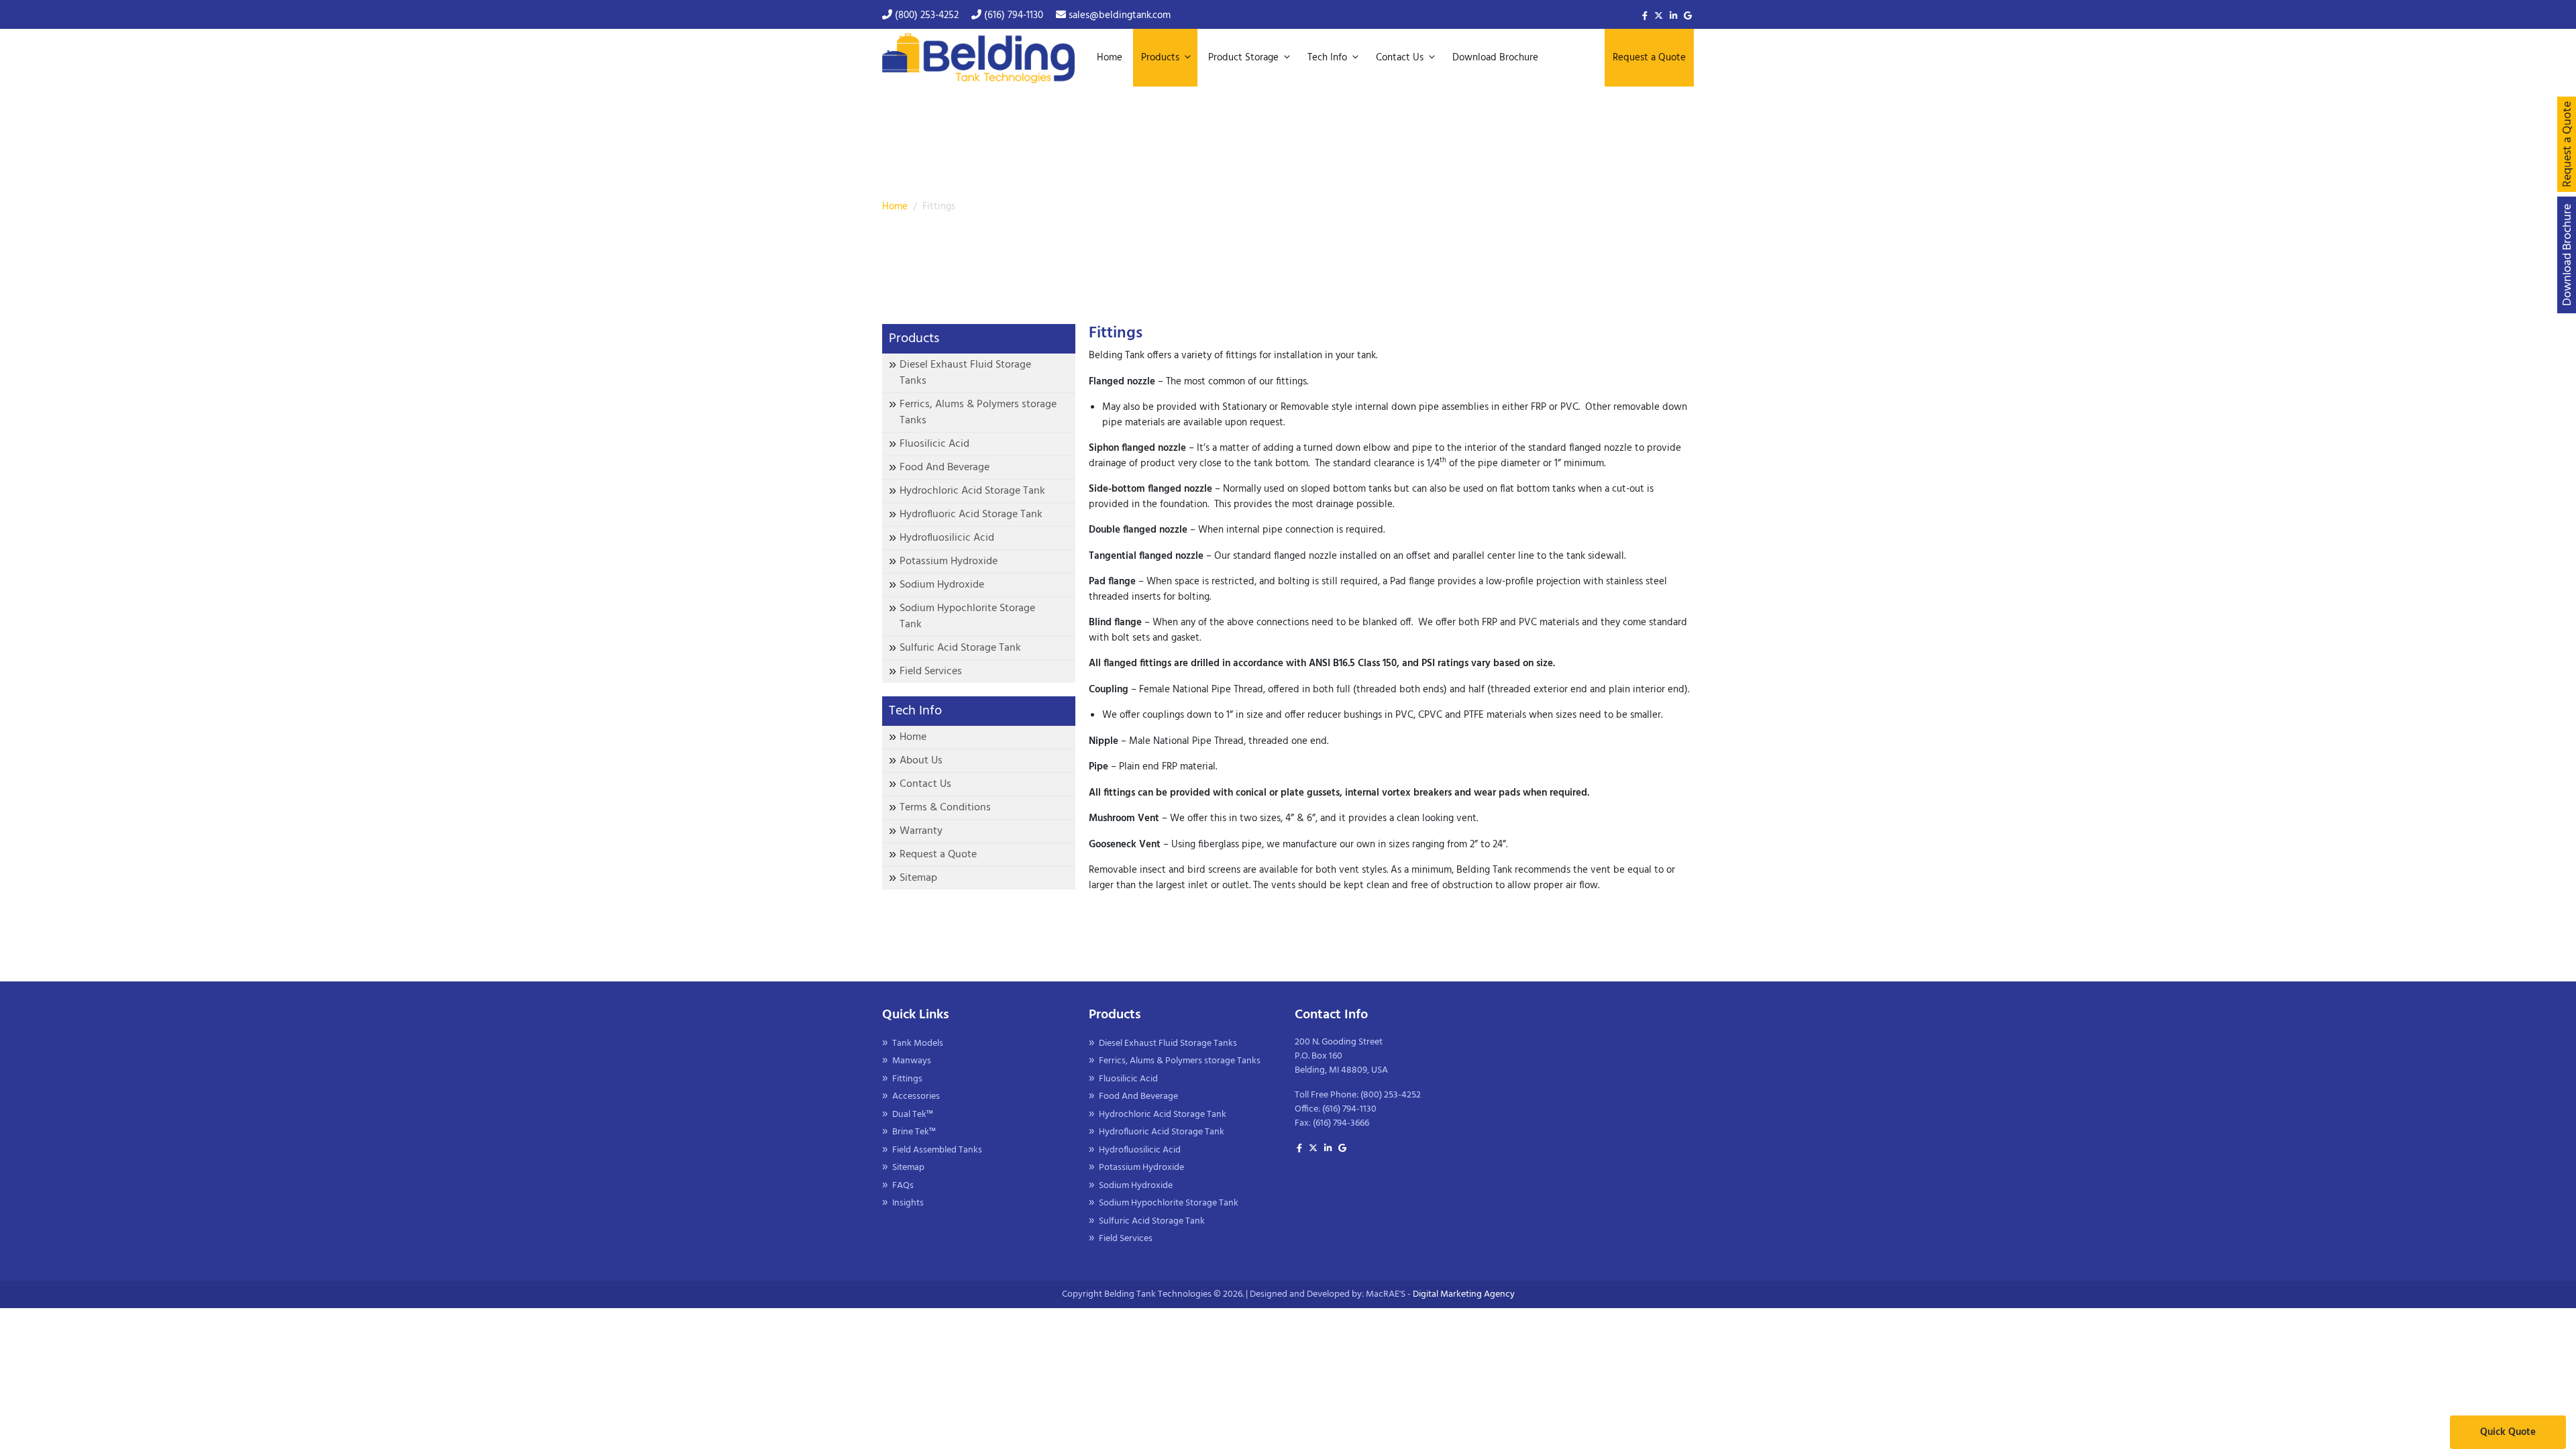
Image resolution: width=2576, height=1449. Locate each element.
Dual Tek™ (913, 1111)
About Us (921, 757)
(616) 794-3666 (1341, 1120)
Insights (908, 1200)
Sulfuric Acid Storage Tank (960, 645)
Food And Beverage (945, 464)
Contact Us (925, 781)
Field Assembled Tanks (937, 1147)
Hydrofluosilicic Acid (947, 535)
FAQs (903, 1182)
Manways (912, 1058)
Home (895, 203)
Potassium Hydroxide (949, 558)
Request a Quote (938, 851)
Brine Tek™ (914, 1129)
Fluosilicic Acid (934, 441)
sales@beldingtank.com (1118, 15)
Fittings (907, 1076)
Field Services (931, 668)
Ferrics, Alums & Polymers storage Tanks (978, 409)
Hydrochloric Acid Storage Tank (972, 488)
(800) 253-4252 (925, 15)
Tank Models (918, 1040)
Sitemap (918, 875)
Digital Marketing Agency (1464, 1291)
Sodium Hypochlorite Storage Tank (967, 613)
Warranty (921, 828)
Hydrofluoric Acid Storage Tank (971, 511)
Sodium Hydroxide (942, 582)
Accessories (916, 1093)
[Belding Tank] (978, 56)
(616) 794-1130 (1012, 15)
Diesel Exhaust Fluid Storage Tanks (965, 370)
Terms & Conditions (945, 804)
